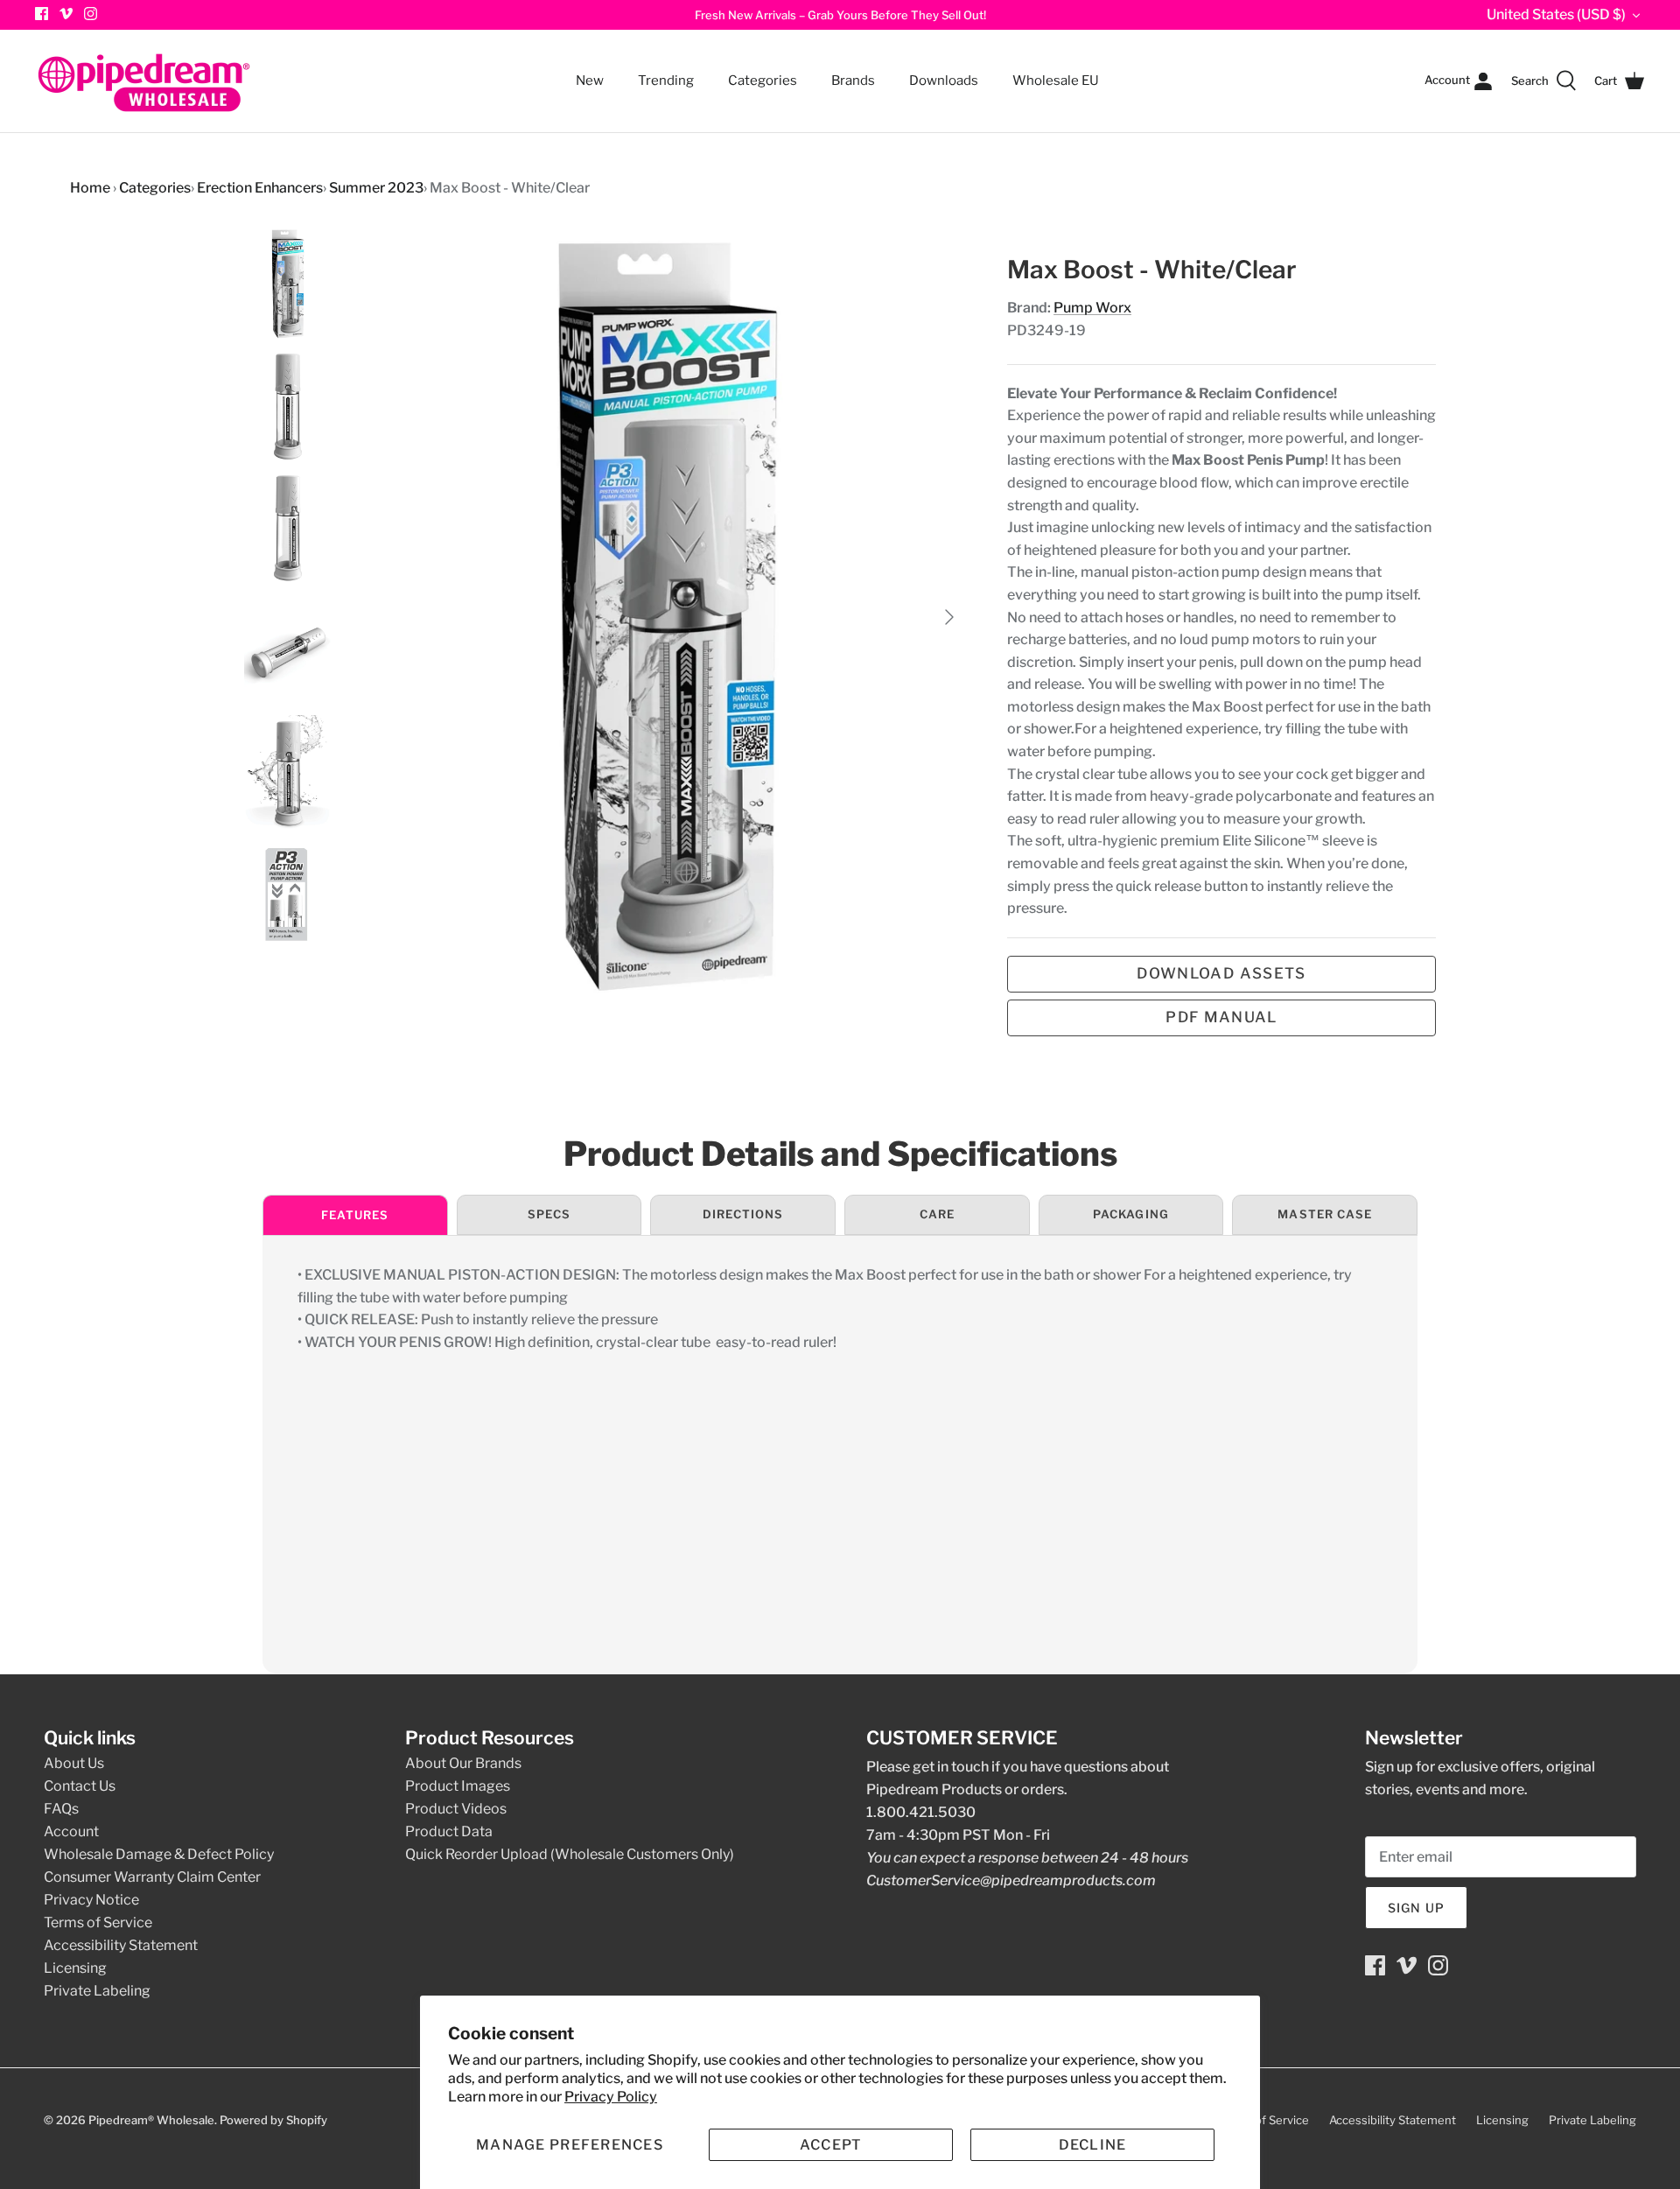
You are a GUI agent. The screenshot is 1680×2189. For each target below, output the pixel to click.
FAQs (61, 1809)
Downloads (944, 81)
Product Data (449, 1831)
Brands (853, 81)
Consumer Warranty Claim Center (152, 1877)
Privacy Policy (611, 2097)
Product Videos (456, 1809)
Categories (755, 70)
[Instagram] (91, 14)
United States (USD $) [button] (1556, 14)
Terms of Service (98, 1922)
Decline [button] (1093, 2145)
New (590, 81)
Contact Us (80, 1786)
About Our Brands (463, 1763)
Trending (666, 81)
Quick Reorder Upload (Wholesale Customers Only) (570, 1854)
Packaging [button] (1130, 1214)
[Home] (144, 81)
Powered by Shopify (273, 2120)
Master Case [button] (1324, 1214)
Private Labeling (97, 1991)
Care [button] (937, 1214)
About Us (74, 1763)
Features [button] (355, 1215)
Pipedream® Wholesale (151, 2120)
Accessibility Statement (121, 1945)
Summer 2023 (376, 188)
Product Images (458, 1786)
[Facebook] (1375, 1965)
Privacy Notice (91, 1900)
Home (90, 188)
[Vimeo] (66, 14)
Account (71, 1831)
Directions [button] (743, 1214)
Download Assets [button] (1221, 973)
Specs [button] (549, 1214)
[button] (570, 2145)
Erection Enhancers (260, 188)
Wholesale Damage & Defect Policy (159, 1854)
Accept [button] (831, 2145)
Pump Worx (1092, 308)
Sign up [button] (1416, 1908)
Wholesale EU (1056, 81)
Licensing (75, 1968)
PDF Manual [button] (1221, 1017)
